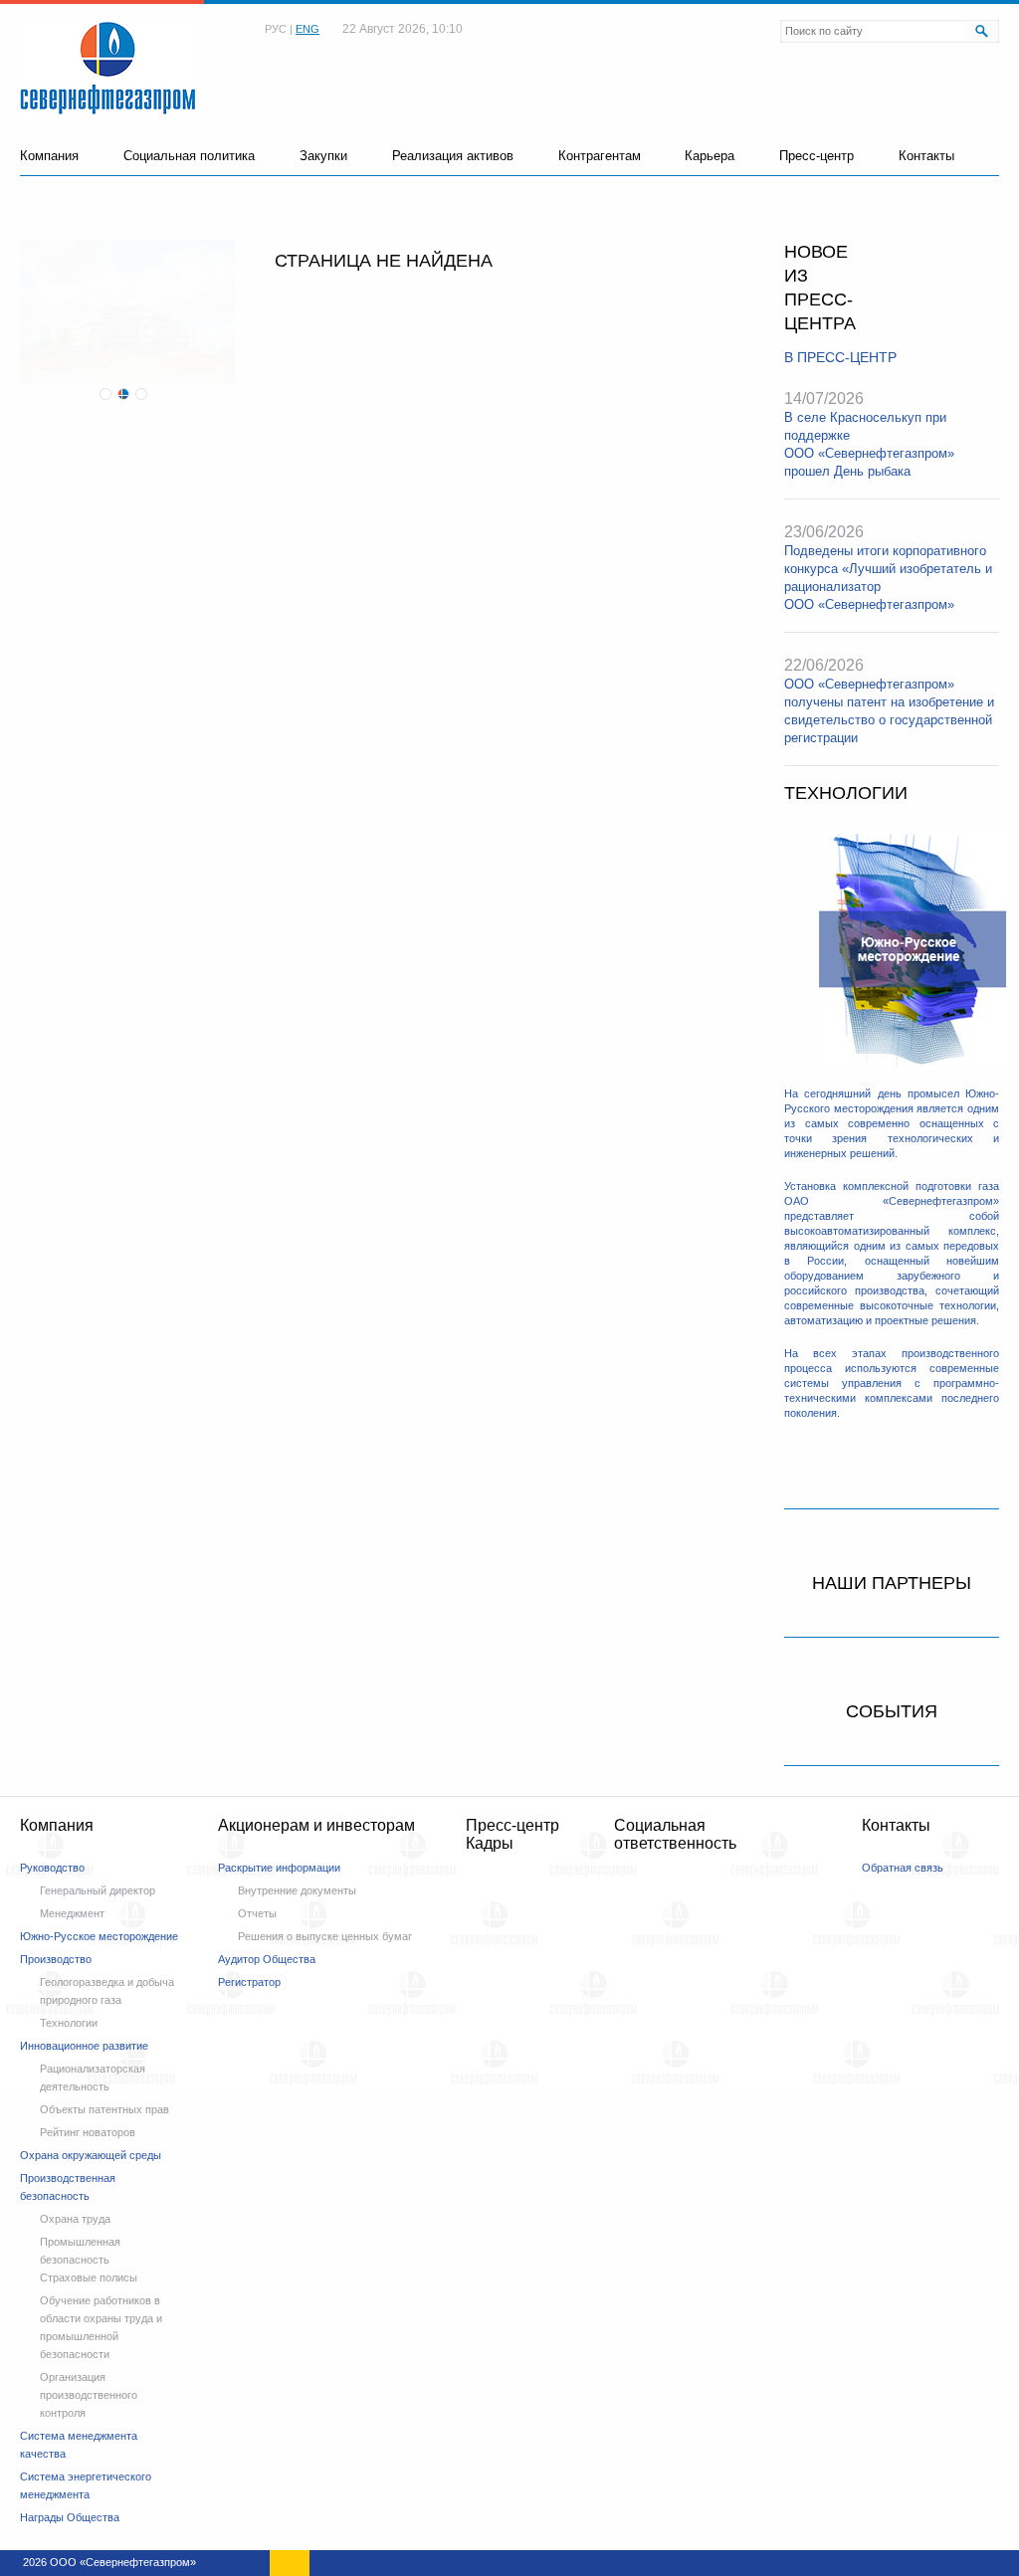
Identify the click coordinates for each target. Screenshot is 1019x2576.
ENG (307, 29)
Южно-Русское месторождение (99, 1936)
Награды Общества (70, 2517)
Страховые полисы (89, 2278)
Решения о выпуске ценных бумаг (325, 1936)
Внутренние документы (297, 1890)
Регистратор (249, 1982)
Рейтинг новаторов (88, 2132)
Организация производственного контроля (89, 2395)
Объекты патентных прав (104, 2109)
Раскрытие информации (279, 1868)
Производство (56, 1959)
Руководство (52, 1868)
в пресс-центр (840, 357)
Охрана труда (75, 2219)
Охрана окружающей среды (91, 2155)
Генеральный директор (98, 1890)
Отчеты (257, 1913)
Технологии (69, 2023)
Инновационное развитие (84, 2046)
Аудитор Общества (267, 1959)
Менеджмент (72, 1913)
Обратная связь (903, 1868)
